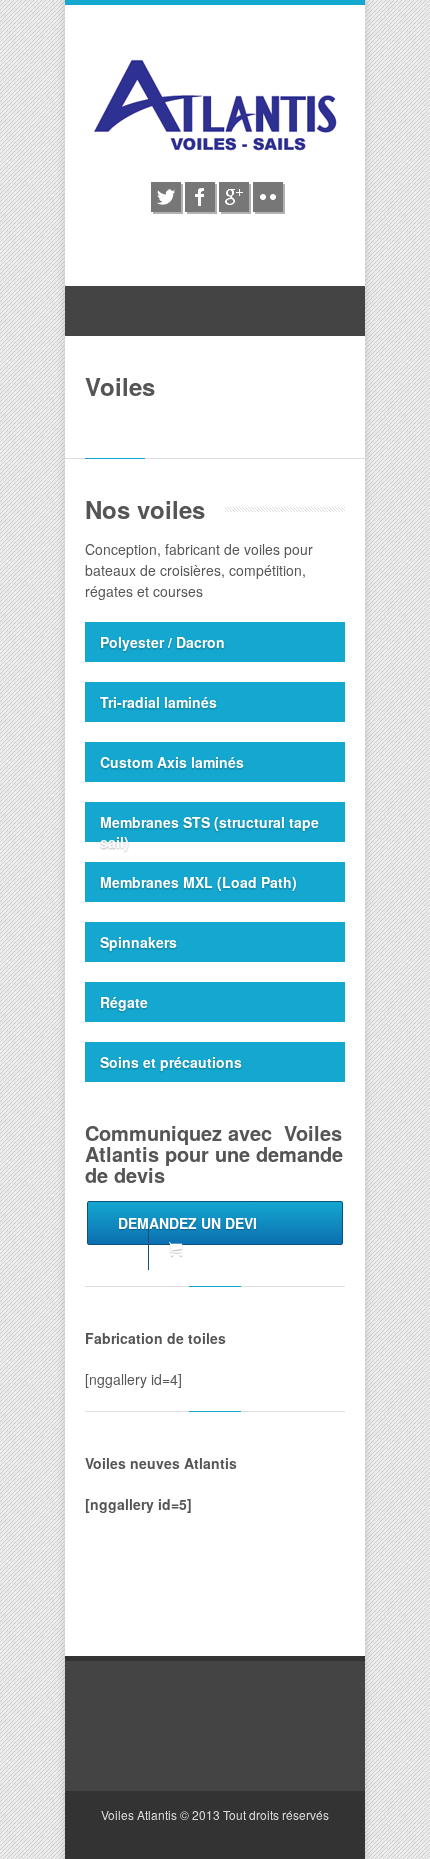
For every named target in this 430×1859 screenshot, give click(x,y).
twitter (166, 197)
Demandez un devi (187, 1223)
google (234, 197)
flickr (268, 197)
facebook (200, 197)
